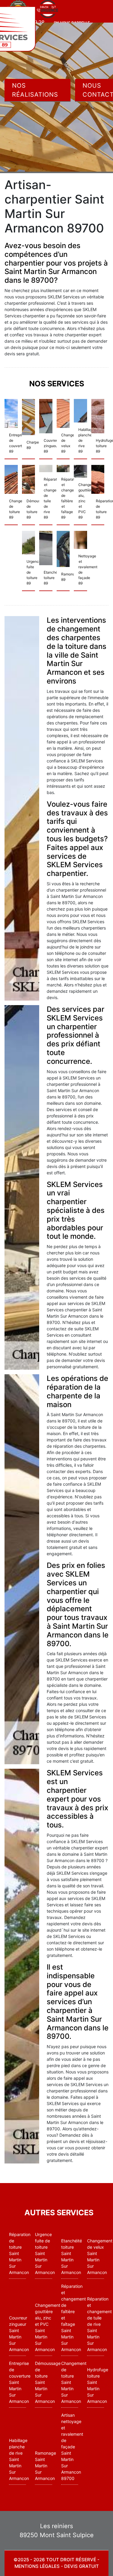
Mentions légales (37, 2566)
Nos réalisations (35, 90)
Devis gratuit (82, 2566)
